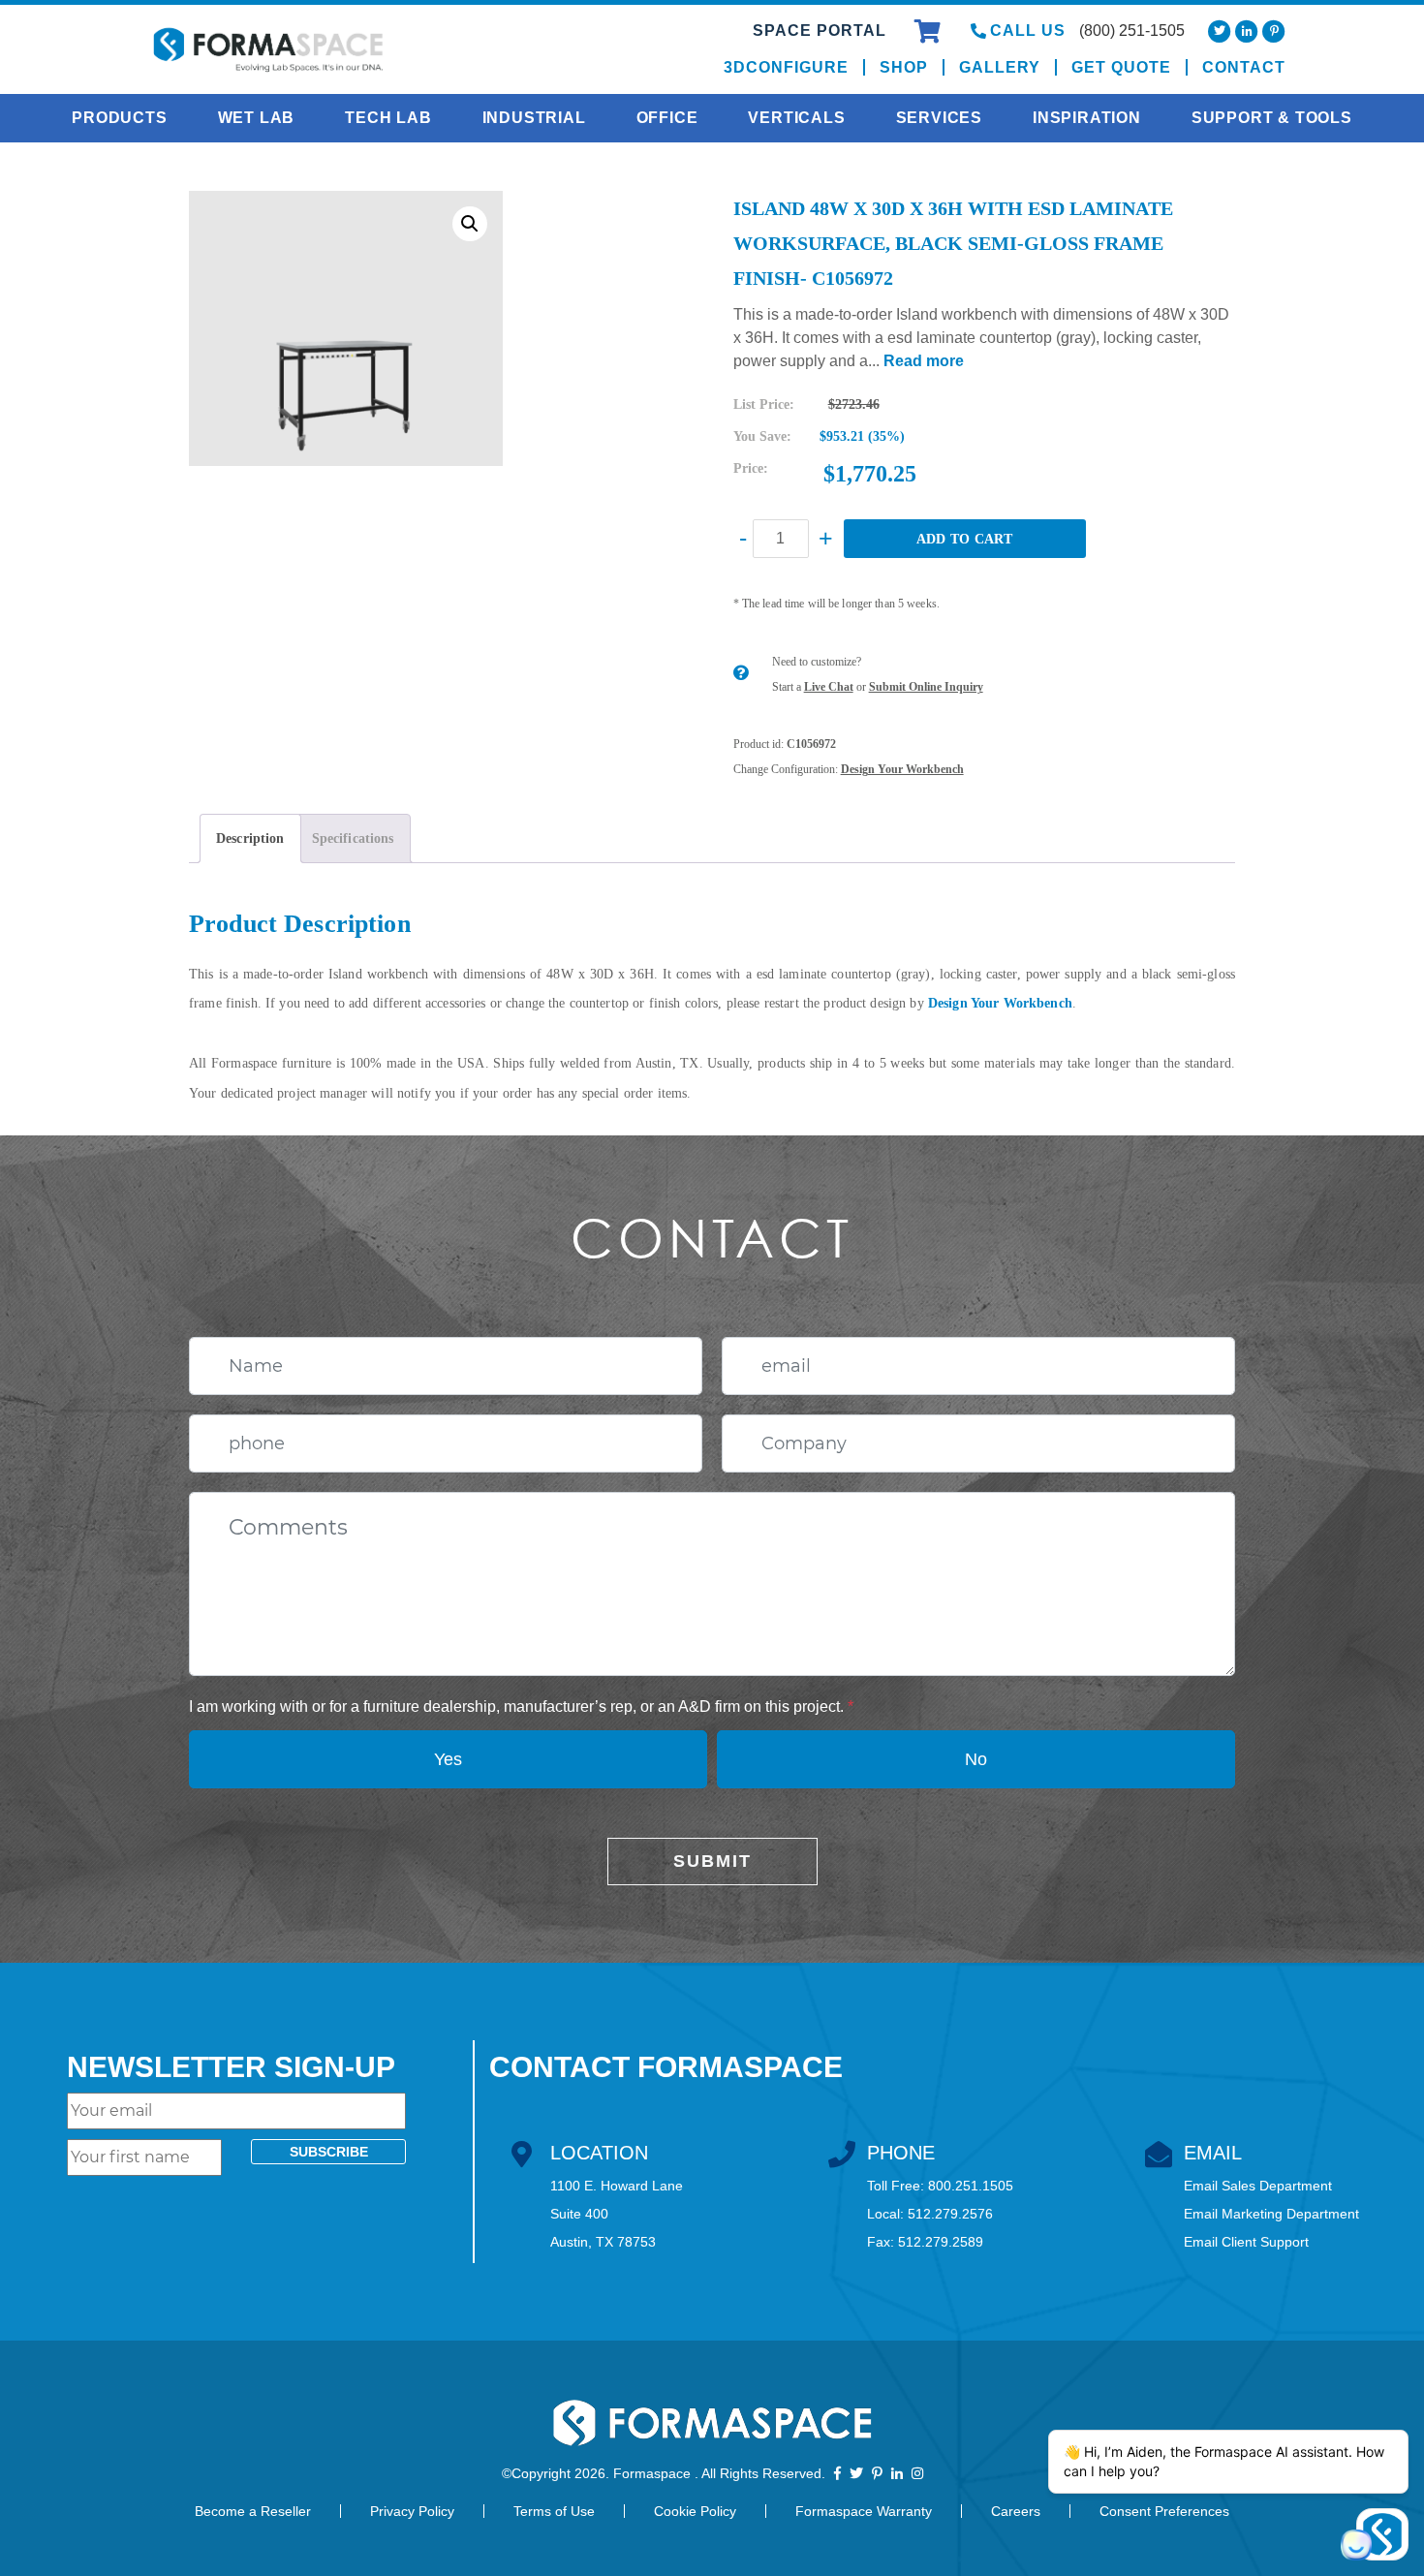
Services (939, 118)
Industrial (534, 118)
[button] (470, 224)
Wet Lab (257, 118)
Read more (924, 361)
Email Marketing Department (1271, 2214)
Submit (712, 1861)
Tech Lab (388, 118)
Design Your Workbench (902, 769)
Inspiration (1087, 118)
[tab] (250, 838)
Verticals (796, 118)
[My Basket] (930, 34)
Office (667, 118)
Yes (448, 1759)
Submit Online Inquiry (926, 687)
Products (119, 118)
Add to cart (965, 539)
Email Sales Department (1258, 2186)
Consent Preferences (1164, 2511)
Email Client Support (1246, 2242)
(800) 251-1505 (1132, 31)
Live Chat (829, 687)
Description (250, 838)
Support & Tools (1272, 118)
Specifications (353, 838)
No (976, 1759)
